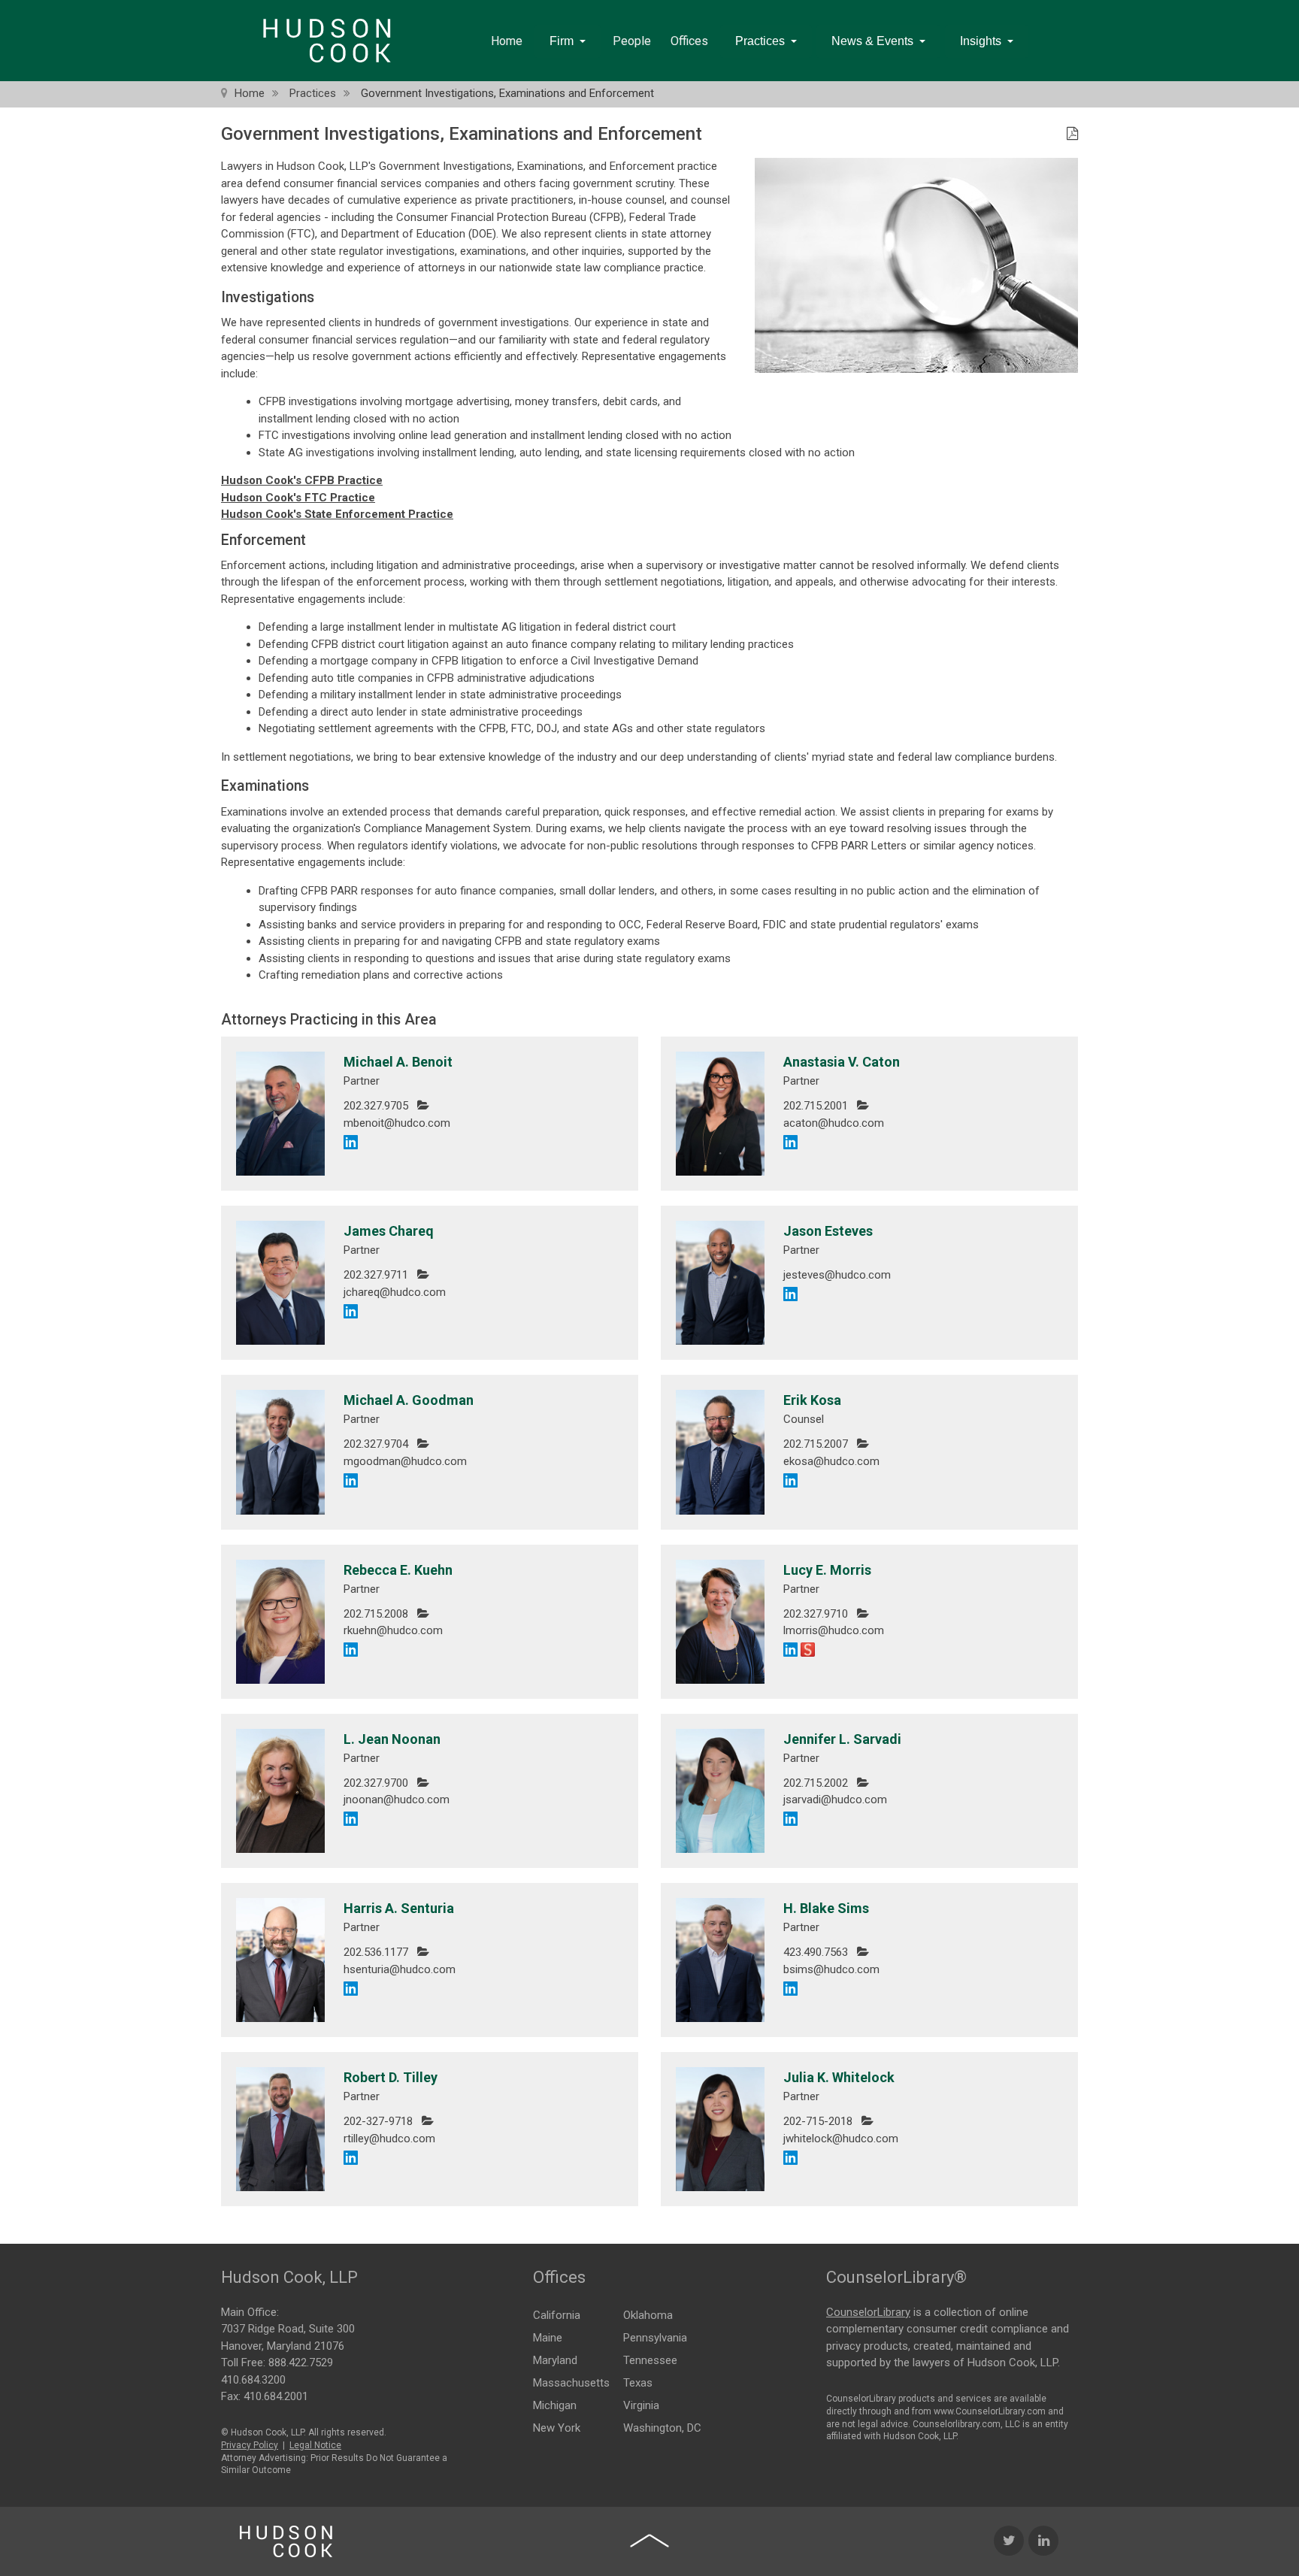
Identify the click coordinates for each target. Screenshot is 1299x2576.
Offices (689, 41)
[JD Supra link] (808, 1649)
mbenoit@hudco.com (397, 1123)
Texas (638, 2383)
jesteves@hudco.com (837, 1275)
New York (557, 2428)
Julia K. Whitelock (839, 2077)
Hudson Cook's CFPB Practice (302, 480)
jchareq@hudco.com (395, 1292)
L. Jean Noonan (392, 1739)
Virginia (641, 2405)
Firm (562, 41)
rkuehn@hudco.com (393, 1630)
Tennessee (650, 2360)
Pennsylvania (655, 2338)
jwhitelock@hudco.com (841, 2139)
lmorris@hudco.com (834, 1630)
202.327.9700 (376, 1783)
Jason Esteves (828, 1231)
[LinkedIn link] (351, 1141)
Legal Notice (315, 2445)
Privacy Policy (250, 2445)
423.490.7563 (816, 1952)
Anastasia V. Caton (842, 1062)
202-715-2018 (818, 2121)
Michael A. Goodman (409, 1400)
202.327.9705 (376, 1106)
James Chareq (389, 1231)
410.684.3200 (253, 2380)
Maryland (555, 2360)
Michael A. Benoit (398, 1062)
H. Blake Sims (826, 1908)
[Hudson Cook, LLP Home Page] (286, 2541)
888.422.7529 (301, 2363)
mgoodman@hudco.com (405, 1461)
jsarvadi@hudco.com (835, 1800)
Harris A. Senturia (399, 1908)
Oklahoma (648, 2315)
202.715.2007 (816, 1444)
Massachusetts (571, 2383)
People (632, 41)
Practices (760, 41)
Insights (981, 41)
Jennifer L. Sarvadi (842, 1739)
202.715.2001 (816, 1106)
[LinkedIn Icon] (1043, 2541)
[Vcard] (423, 1105)
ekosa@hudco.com (831, 1461)
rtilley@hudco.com (389, 2139)
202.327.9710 (816, 1614)
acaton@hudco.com (834, 1123)
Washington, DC (662, 2428)
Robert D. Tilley (391, 2077)
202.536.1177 (376, 1952)
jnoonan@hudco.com (397, 1800)
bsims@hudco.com (831, 1969)
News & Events (872, 41)
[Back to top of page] (649, 2541)
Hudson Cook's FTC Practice (298, 498)
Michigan (555, 2405)
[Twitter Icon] (1009, 2541)
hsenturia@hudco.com (400, 1969)
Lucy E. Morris (827, 1570)
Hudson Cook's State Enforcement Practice (337, 514)
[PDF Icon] (1072, 135)
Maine (548, 2338)
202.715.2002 (816, 1783)
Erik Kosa (812, 1400)
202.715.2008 (376, 1614)
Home (507, 41)
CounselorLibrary (868, 2312)
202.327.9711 (376, 1275)
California (557, 2315)
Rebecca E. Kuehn (398, 1570)
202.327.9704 (376, 1444)
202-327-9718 (378, 2121)
